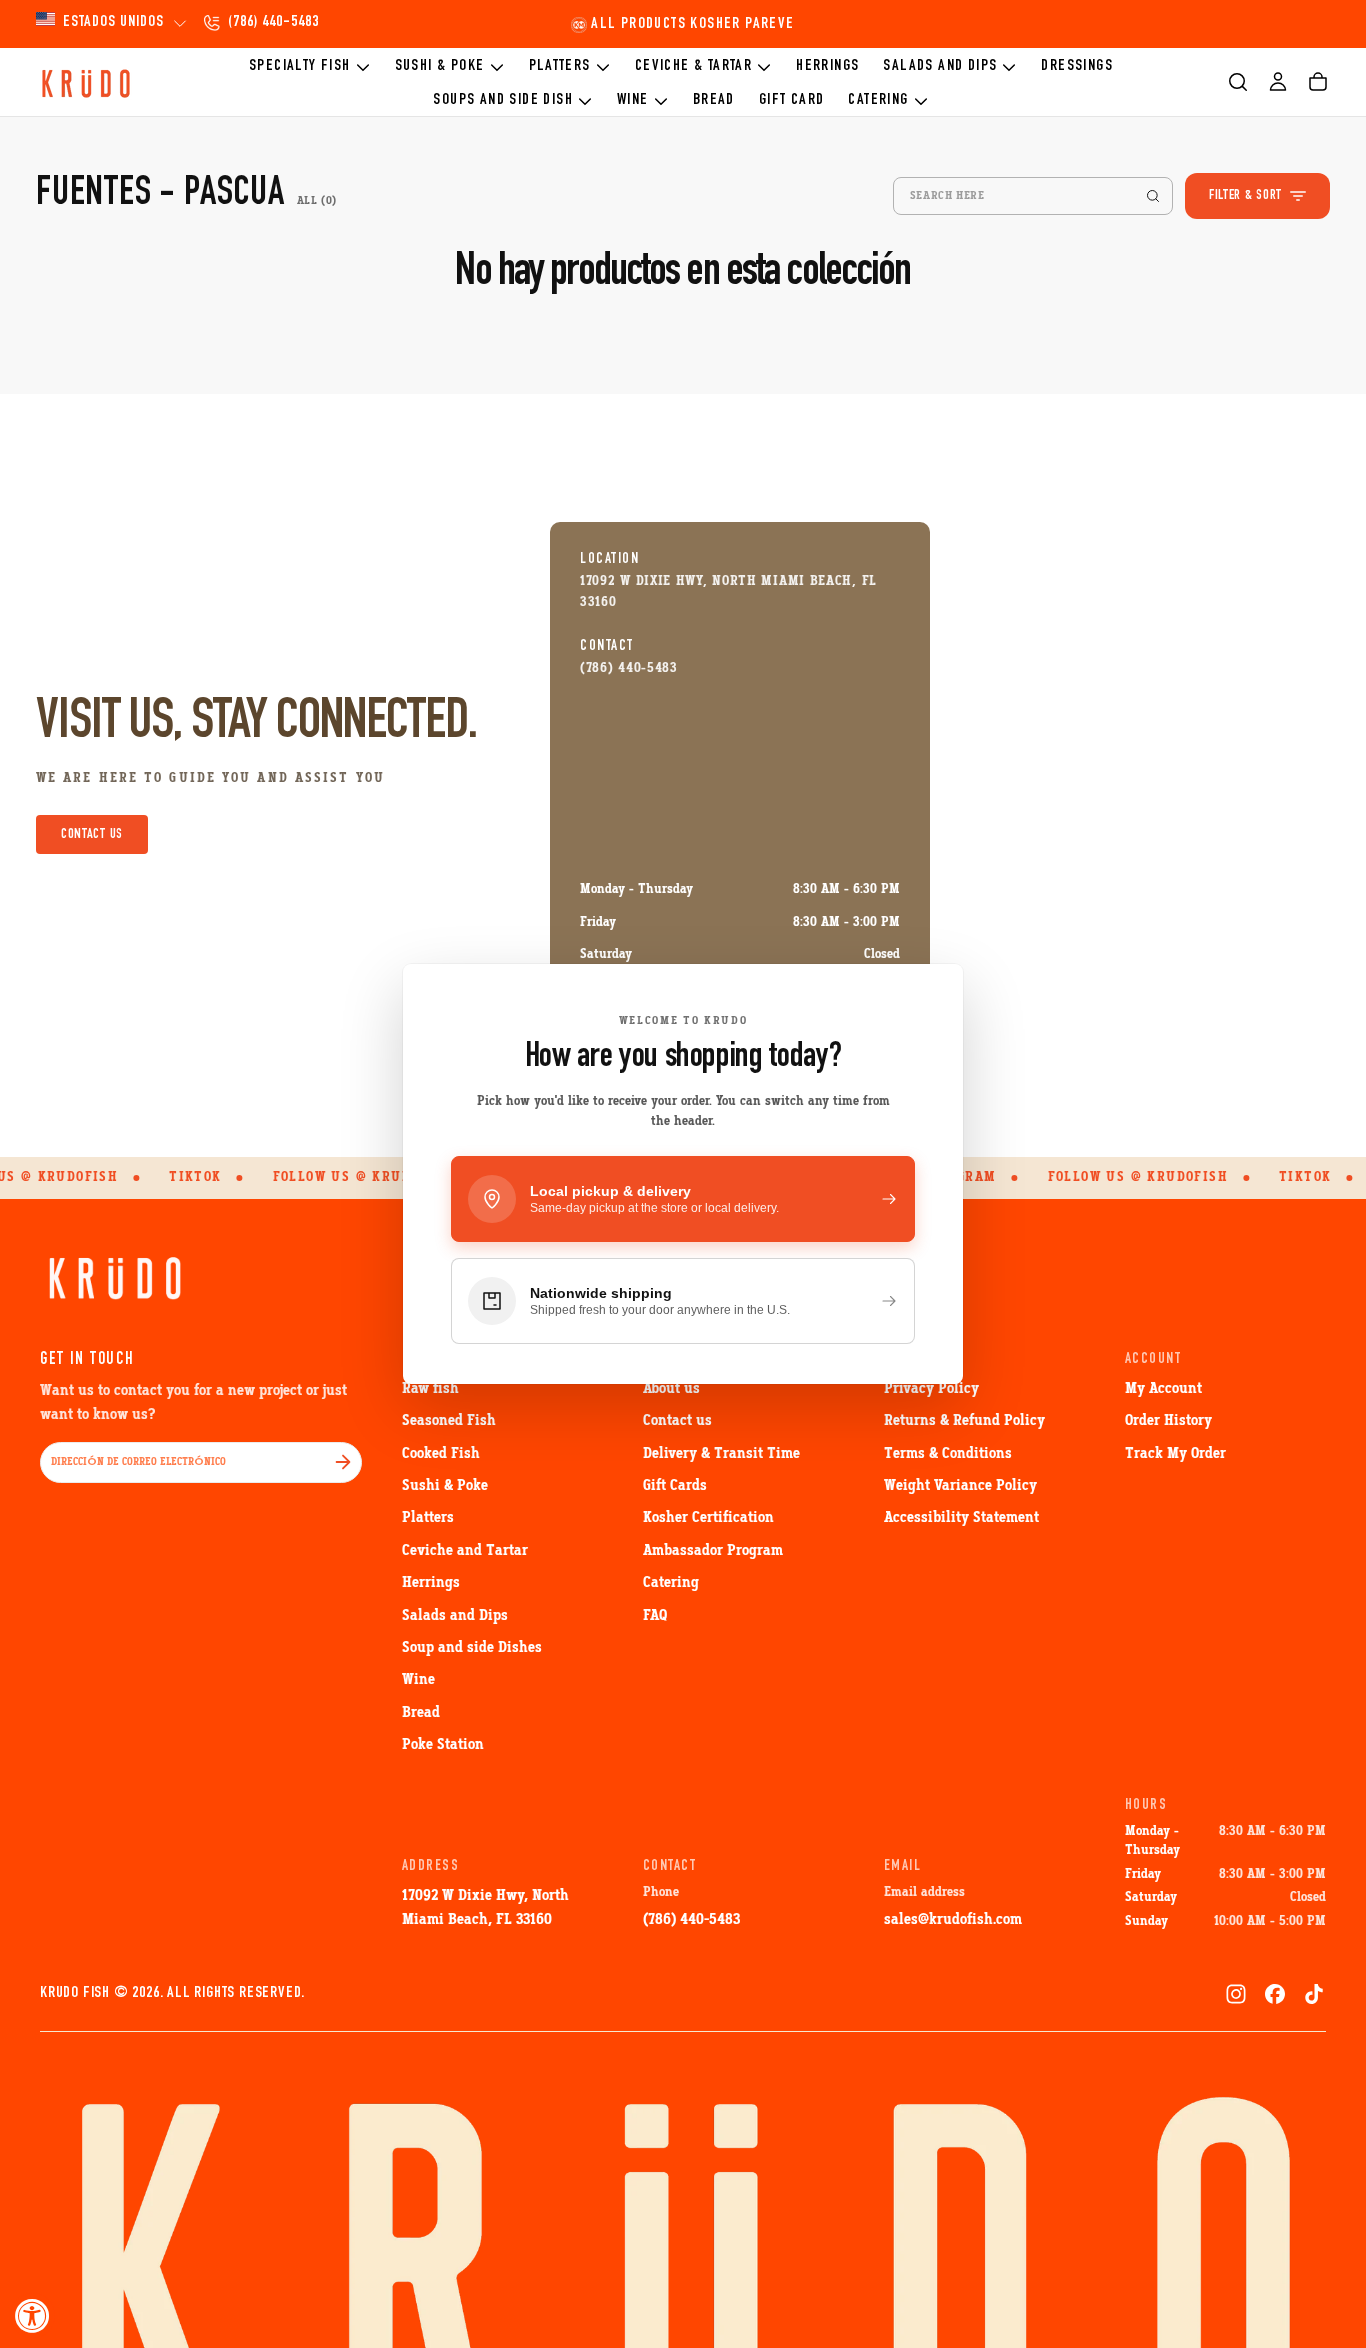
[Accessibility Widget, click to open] (32, 2315)
